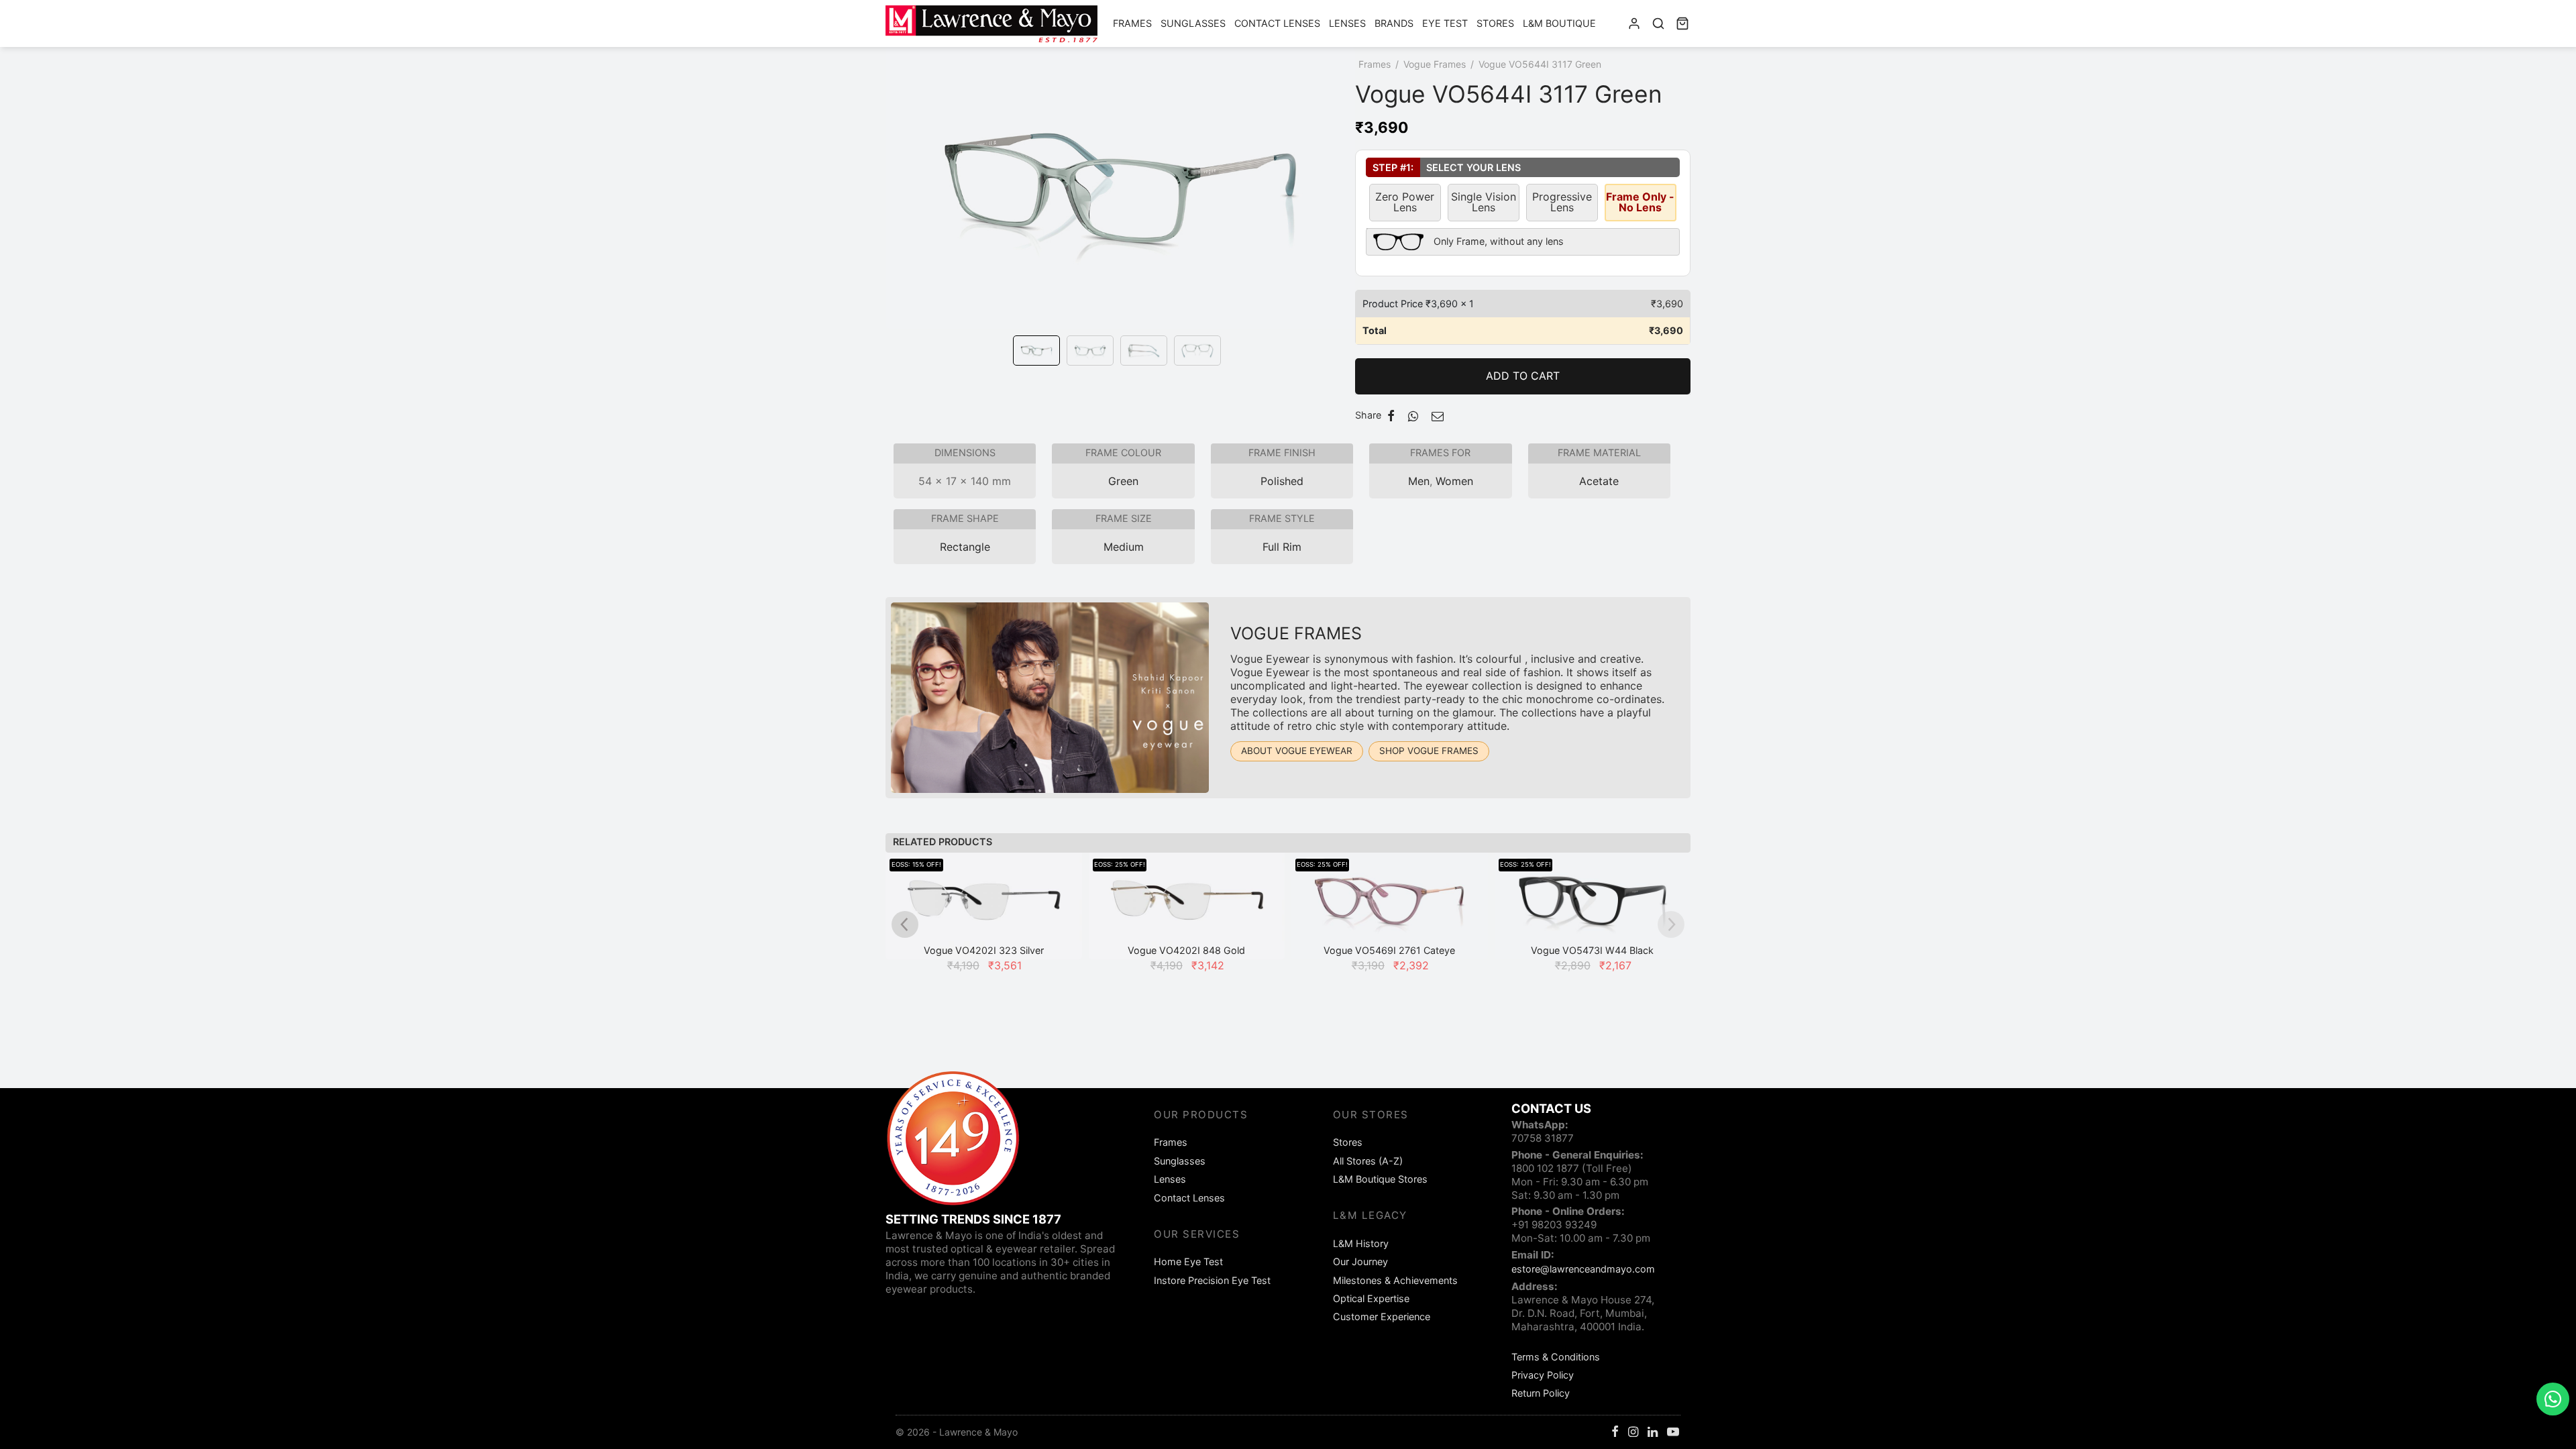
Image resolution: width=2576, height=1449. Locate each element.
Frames (1132, 23)
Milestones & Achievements (1395, 1280)
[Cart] (1682, 23)
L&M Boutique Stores (1380, 1179)
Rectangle (965, 547)
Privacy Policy (1543, 1375)
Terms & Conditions (1556, 1357)
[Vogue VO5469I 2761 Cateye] (1390, 906)
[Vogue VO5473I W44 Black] (1593, 906)
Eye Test (1445, 23)
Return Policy (1541, 1393)
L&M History (1361, 1243)
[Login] (1634, 23)
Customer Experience (1382, 1317)
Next (1342, 207)
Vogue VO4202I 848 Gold (1186, 950)
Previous (899, 207)
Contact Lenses (1277, 23)
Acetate (1599, 481)
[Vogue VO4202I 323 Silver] (984, 906)
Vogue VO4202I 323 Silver (984, 950)
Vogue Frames (1435, 64)
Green (1123, 481)
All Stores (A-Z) (1368, 1161)
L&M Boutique (1559, 23)
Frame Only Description (1465, 239)
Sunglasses (1193, 23)
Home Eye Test (1188, 1262)
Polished (1282, 481)
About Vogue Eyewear (1297, 751)
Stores (1495, 23)
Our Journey (1360, 1262)
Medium (1124, 547)
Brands (1394, 23)
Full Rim (1282, 547)
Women (1454, 481)
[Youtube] (1673, 1433)
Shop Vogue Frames (1429, 751)
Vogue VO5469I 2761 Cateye (1389, 950)
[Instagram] (1633, 1433)
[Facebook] (1391, 416)
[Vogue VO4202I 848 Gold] (1187, 906)
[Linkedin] (1653, 1433)
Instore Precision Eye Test (1212, 1280)
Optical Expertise (1371, 1298)
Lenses (1347, 23)
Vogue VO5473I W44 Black (1592, 950)
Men (1419, 481)
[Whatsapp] (1413, 416)
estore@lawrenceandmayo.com (1583, 1269)
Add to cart (1523, 376)
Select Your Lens (1443, 167)
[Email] (1438, 416)
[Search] (1658, 23)
